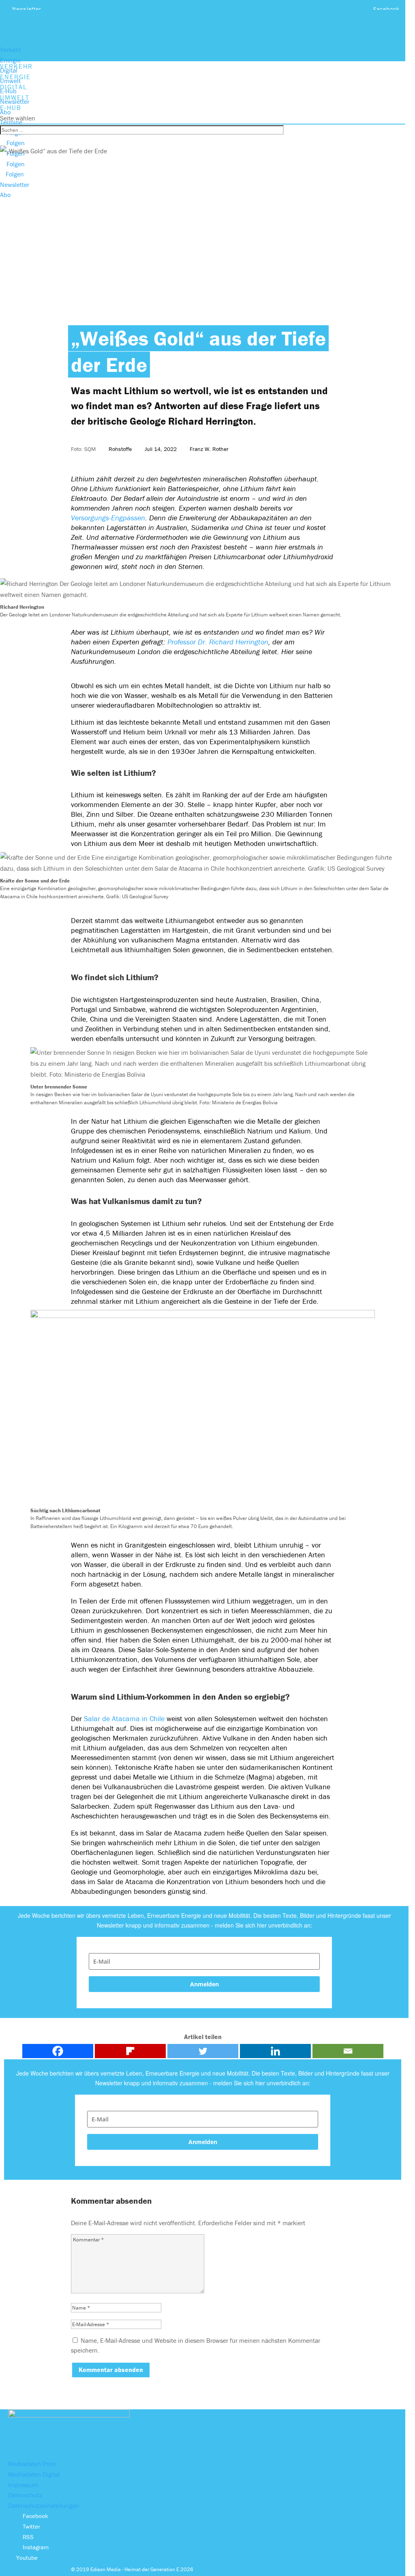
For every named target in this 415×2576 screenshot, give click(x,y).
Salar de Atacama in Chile (125, 1718)
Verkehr (11, 49)
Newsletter (27, 9)
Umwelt (10, 81)
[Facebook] (58, 2051)
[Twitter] (203, 2051)
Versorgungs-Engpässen (108, 518)
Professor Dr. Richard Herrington (218, 642)
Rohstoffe (120, 449)
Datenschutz (25, 2495)
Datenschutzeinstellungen (44, 2505)
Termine (11, 122)
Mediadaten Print (32, 2464)
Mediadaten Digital (34, 2474)
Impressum (23, 2485)
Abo (5, 112)
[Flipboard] (130, 2051)
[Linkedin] (275, 2051)
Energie (10, 60)
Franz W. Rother (209, 449)
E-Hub (8, 91)
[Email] (348, 2051)
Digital (9, 70)
